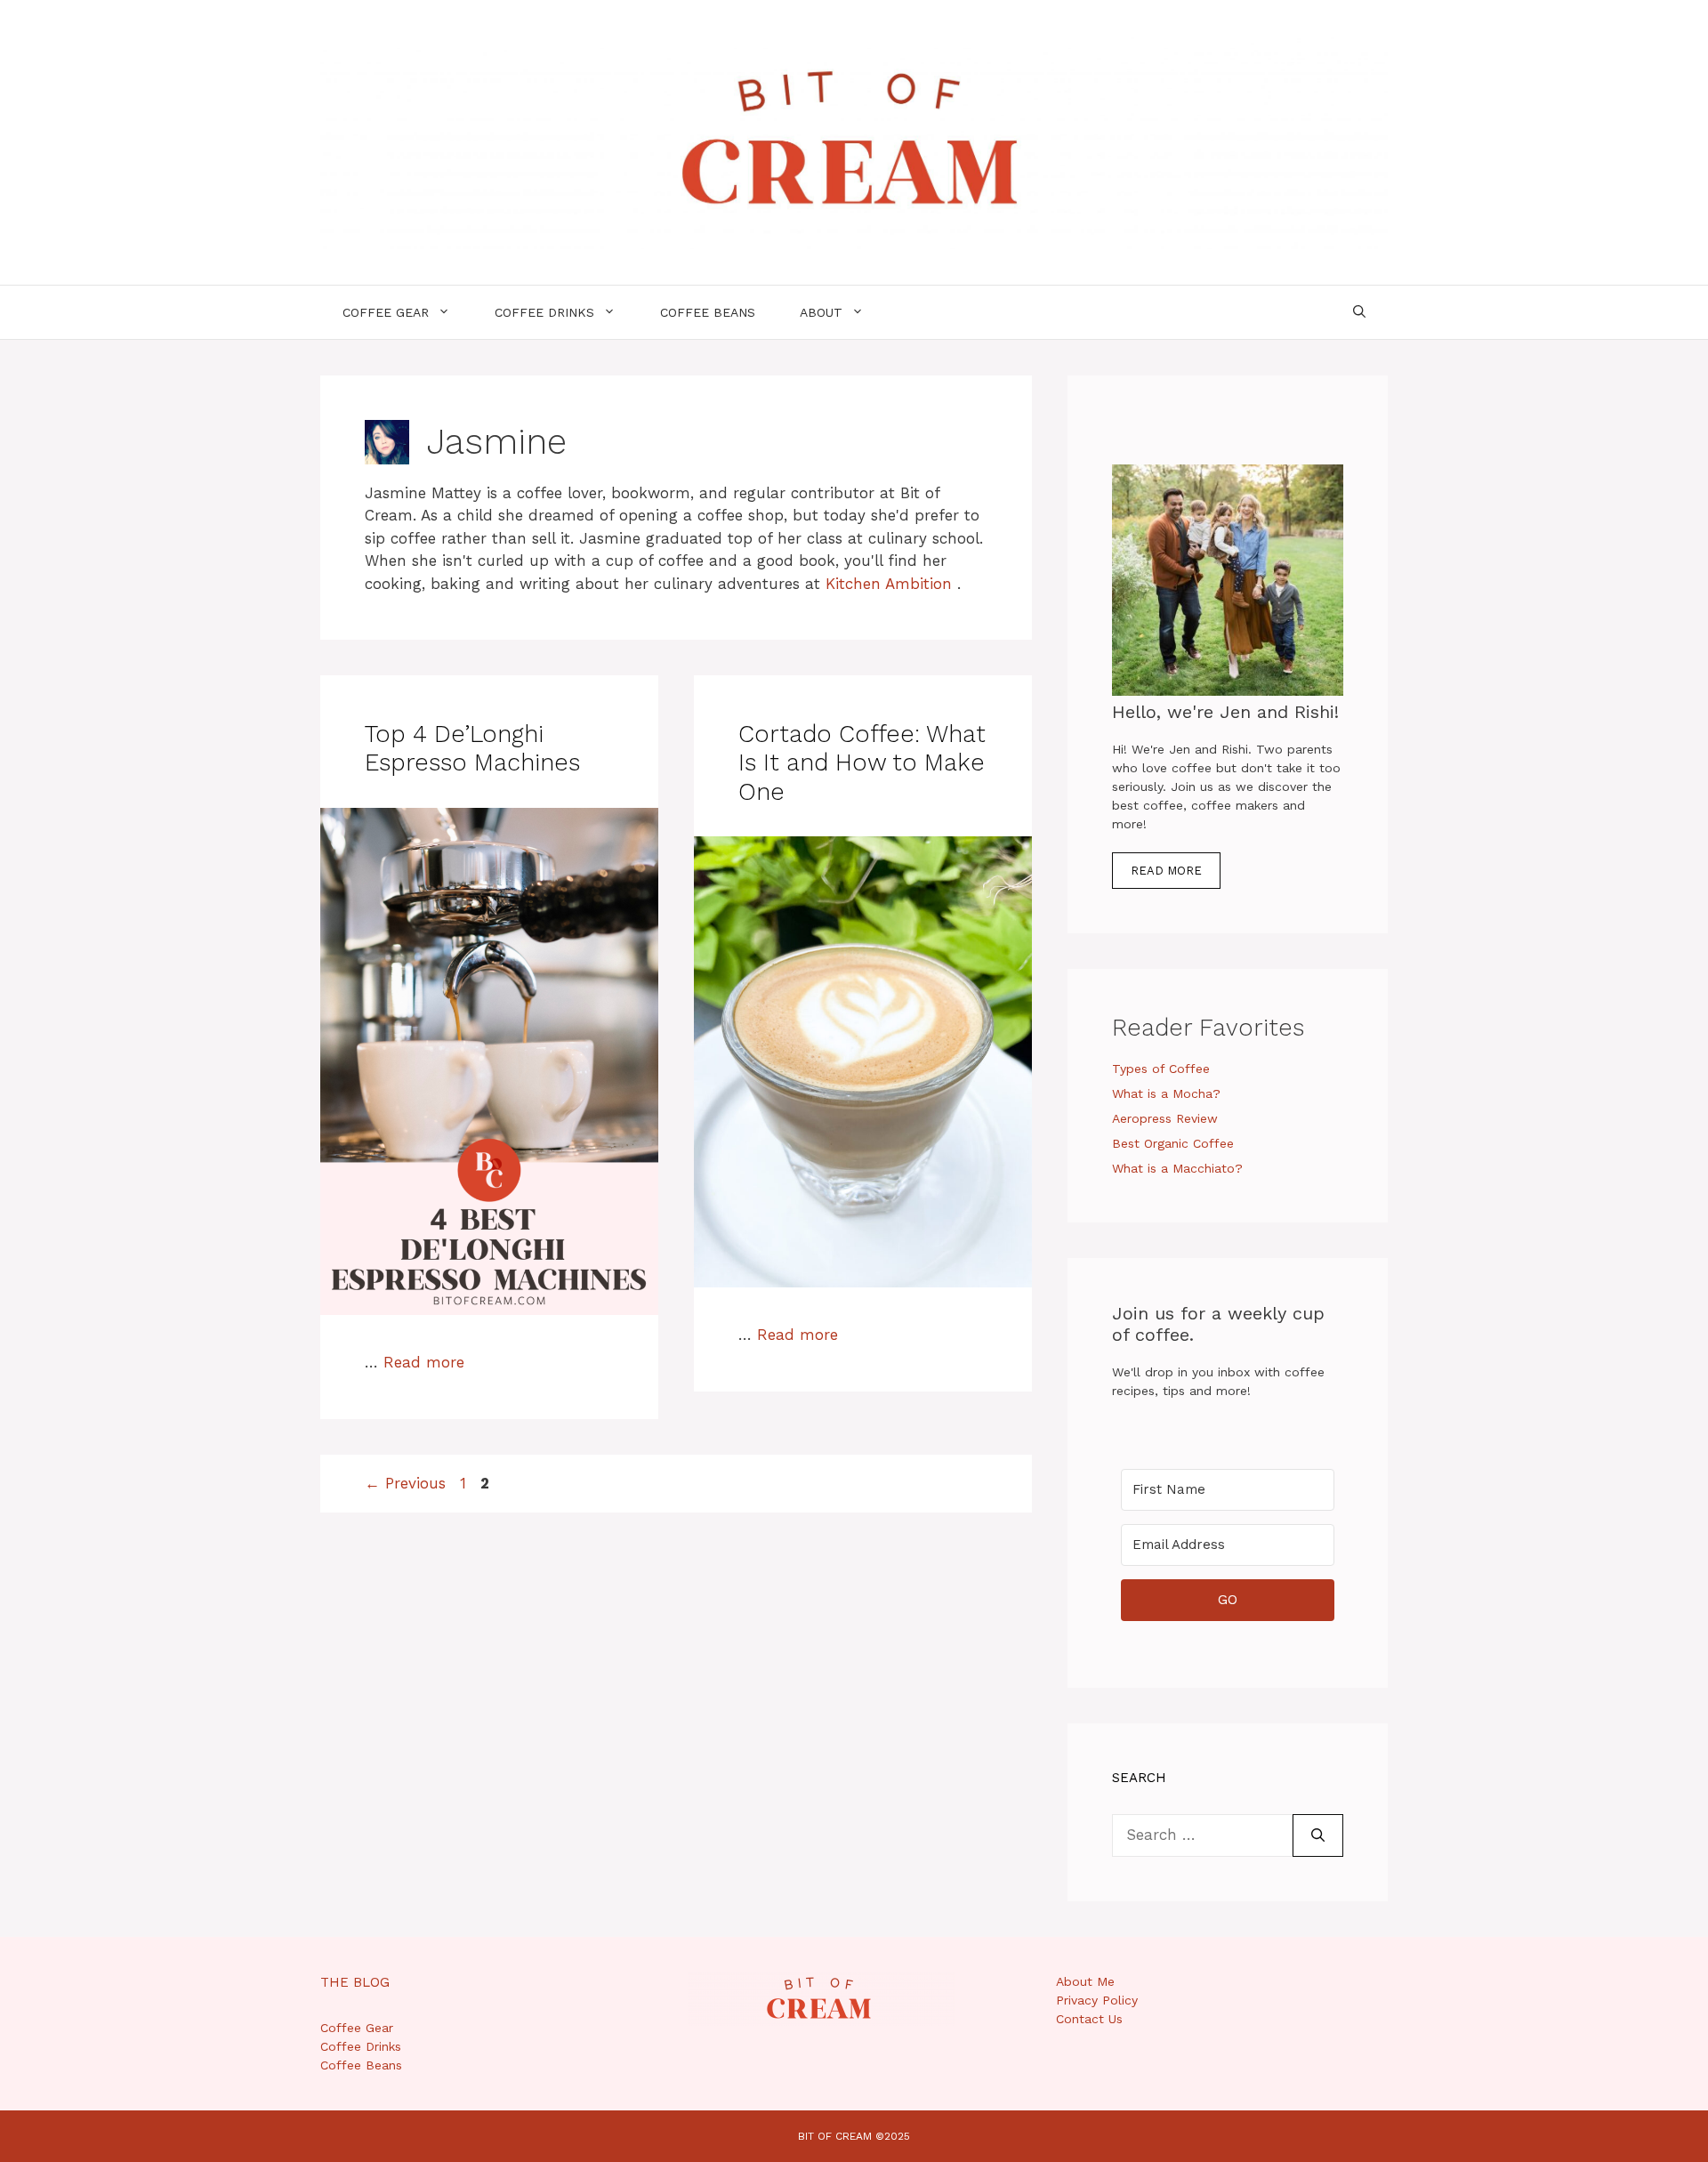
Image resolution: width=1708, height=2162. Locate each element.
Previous (405, 1483)
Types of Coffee (1161, 1069)
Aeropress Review (1165, 1118)
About (821, 312)
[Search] (1318, 1835)
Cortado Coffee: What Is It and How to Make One (862, 763)
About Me (1085, 1981)
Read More (1166, 871)
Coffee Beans (708, 312)
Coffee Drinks (544, 312)
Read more (424, 1362)
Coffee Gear (386, 312)
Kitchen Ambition (889, 584)
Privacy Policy (1097, 2000)
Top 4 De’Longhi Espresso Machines (472, 748)
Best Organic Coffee (1173, 1143)
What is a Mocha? (1166, 1093)
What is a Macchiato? (1177, 1168)
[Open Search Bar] (1359, 312)
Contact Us (1089, 2019)
